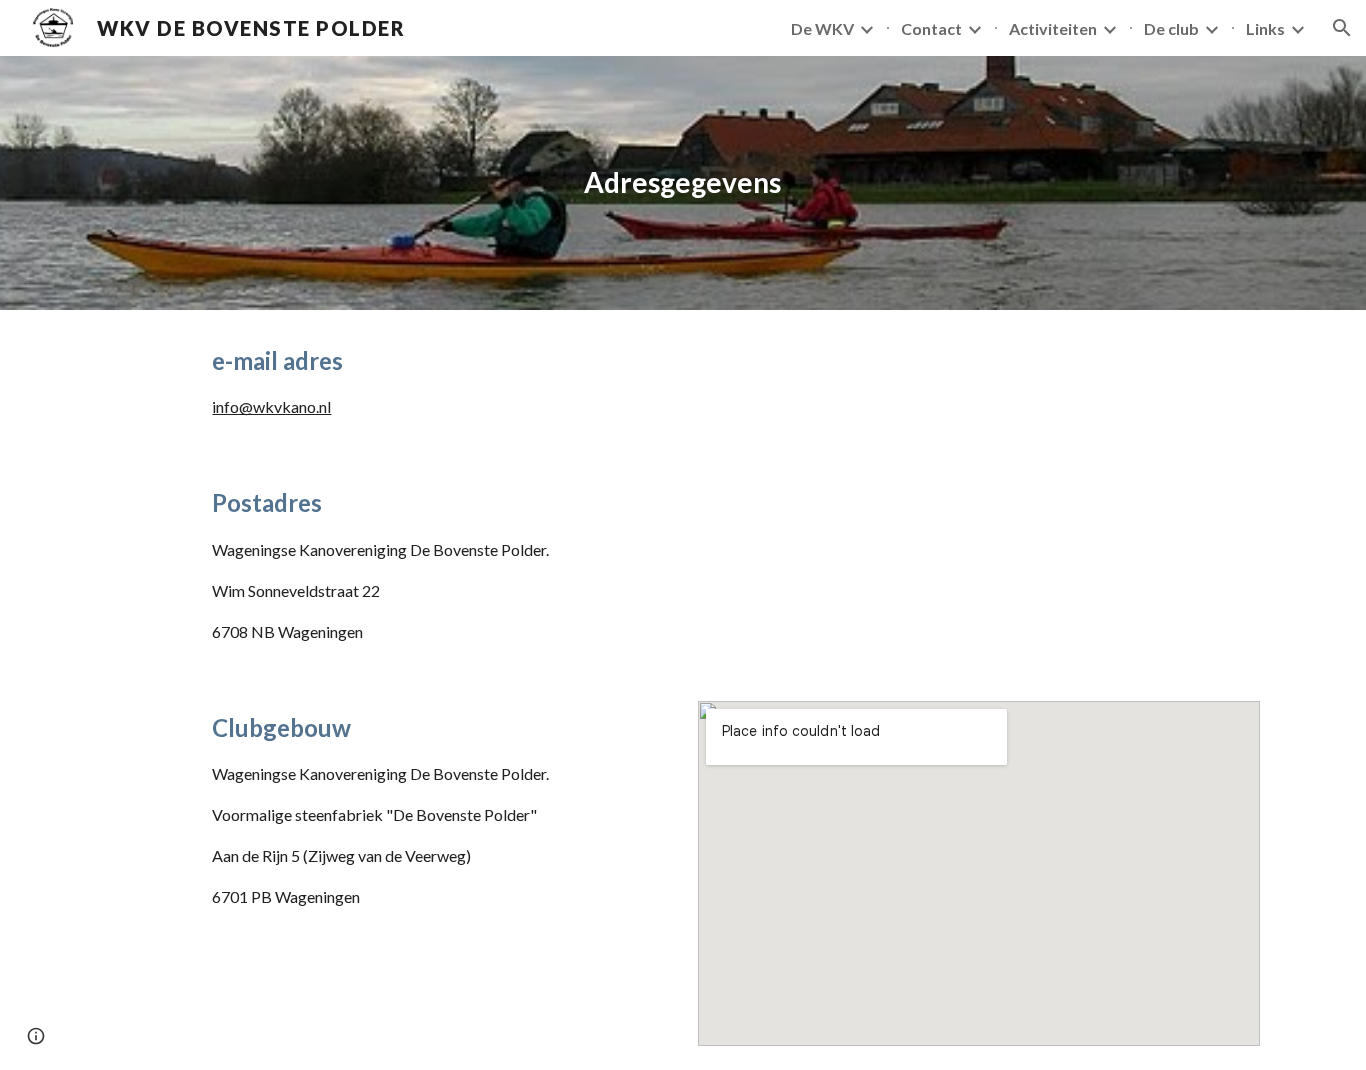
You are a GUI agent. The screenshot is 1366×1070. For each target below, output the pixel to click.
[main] (683, 183)
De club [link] (1171, 28)
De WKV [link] (822, 28)
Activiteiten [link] (1053, 28)
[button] (1342, 28)
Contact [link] (931, 28)
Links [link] (1265, 28)
